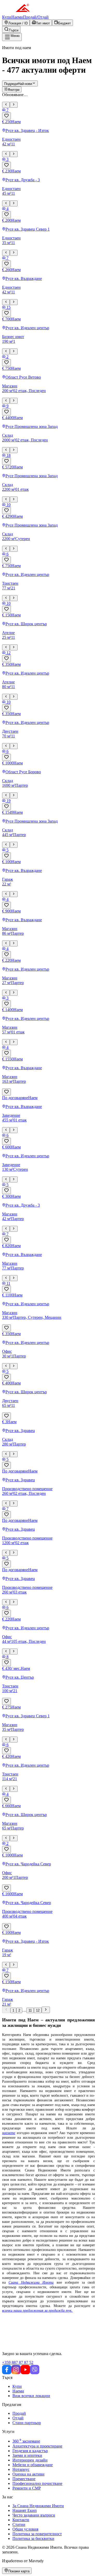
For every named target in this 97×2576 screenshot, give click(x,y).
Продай (19, 2413)
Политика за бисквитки (33, 2538)
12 (38, 2010)
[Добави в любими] (6, 116)
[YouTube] (25, 2373)
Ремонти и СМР (27, 2488)
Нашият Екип (25, 2510)
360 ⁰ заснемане (26, 2441)
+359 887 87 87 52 (18, 2362)
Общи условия (25, 2529)
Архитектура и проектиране (37, 2446)
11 (30, 2010)
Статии (19, 2524)
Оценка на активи (28, 2474)
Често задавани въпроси (34, 2515)
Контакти (21, 2520)
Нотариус (21, 2469)
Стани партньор (27, 2423)
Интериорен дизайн (30, 2460)
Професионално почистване (37, 2483)
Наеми (17, 17)
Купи (7, 17)
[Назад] (6, 2010)
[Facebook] (7, 2373)
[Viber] (35, 2373)
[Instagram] (16, 2373)
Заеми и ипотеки (27, 2455)
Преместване (24, 2479)
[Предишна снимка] (6, 105)
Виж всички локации (31, 2396)
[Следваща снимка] (14, 105)
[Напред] (46, 2010)
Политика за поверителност (37, 2534)
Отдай (18, 2418)
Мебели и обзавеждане (33, 2465)
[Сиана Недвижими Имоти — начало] (16, 12)
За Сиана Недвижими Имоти (38, 2506)
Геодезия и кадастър (30, 2451)
